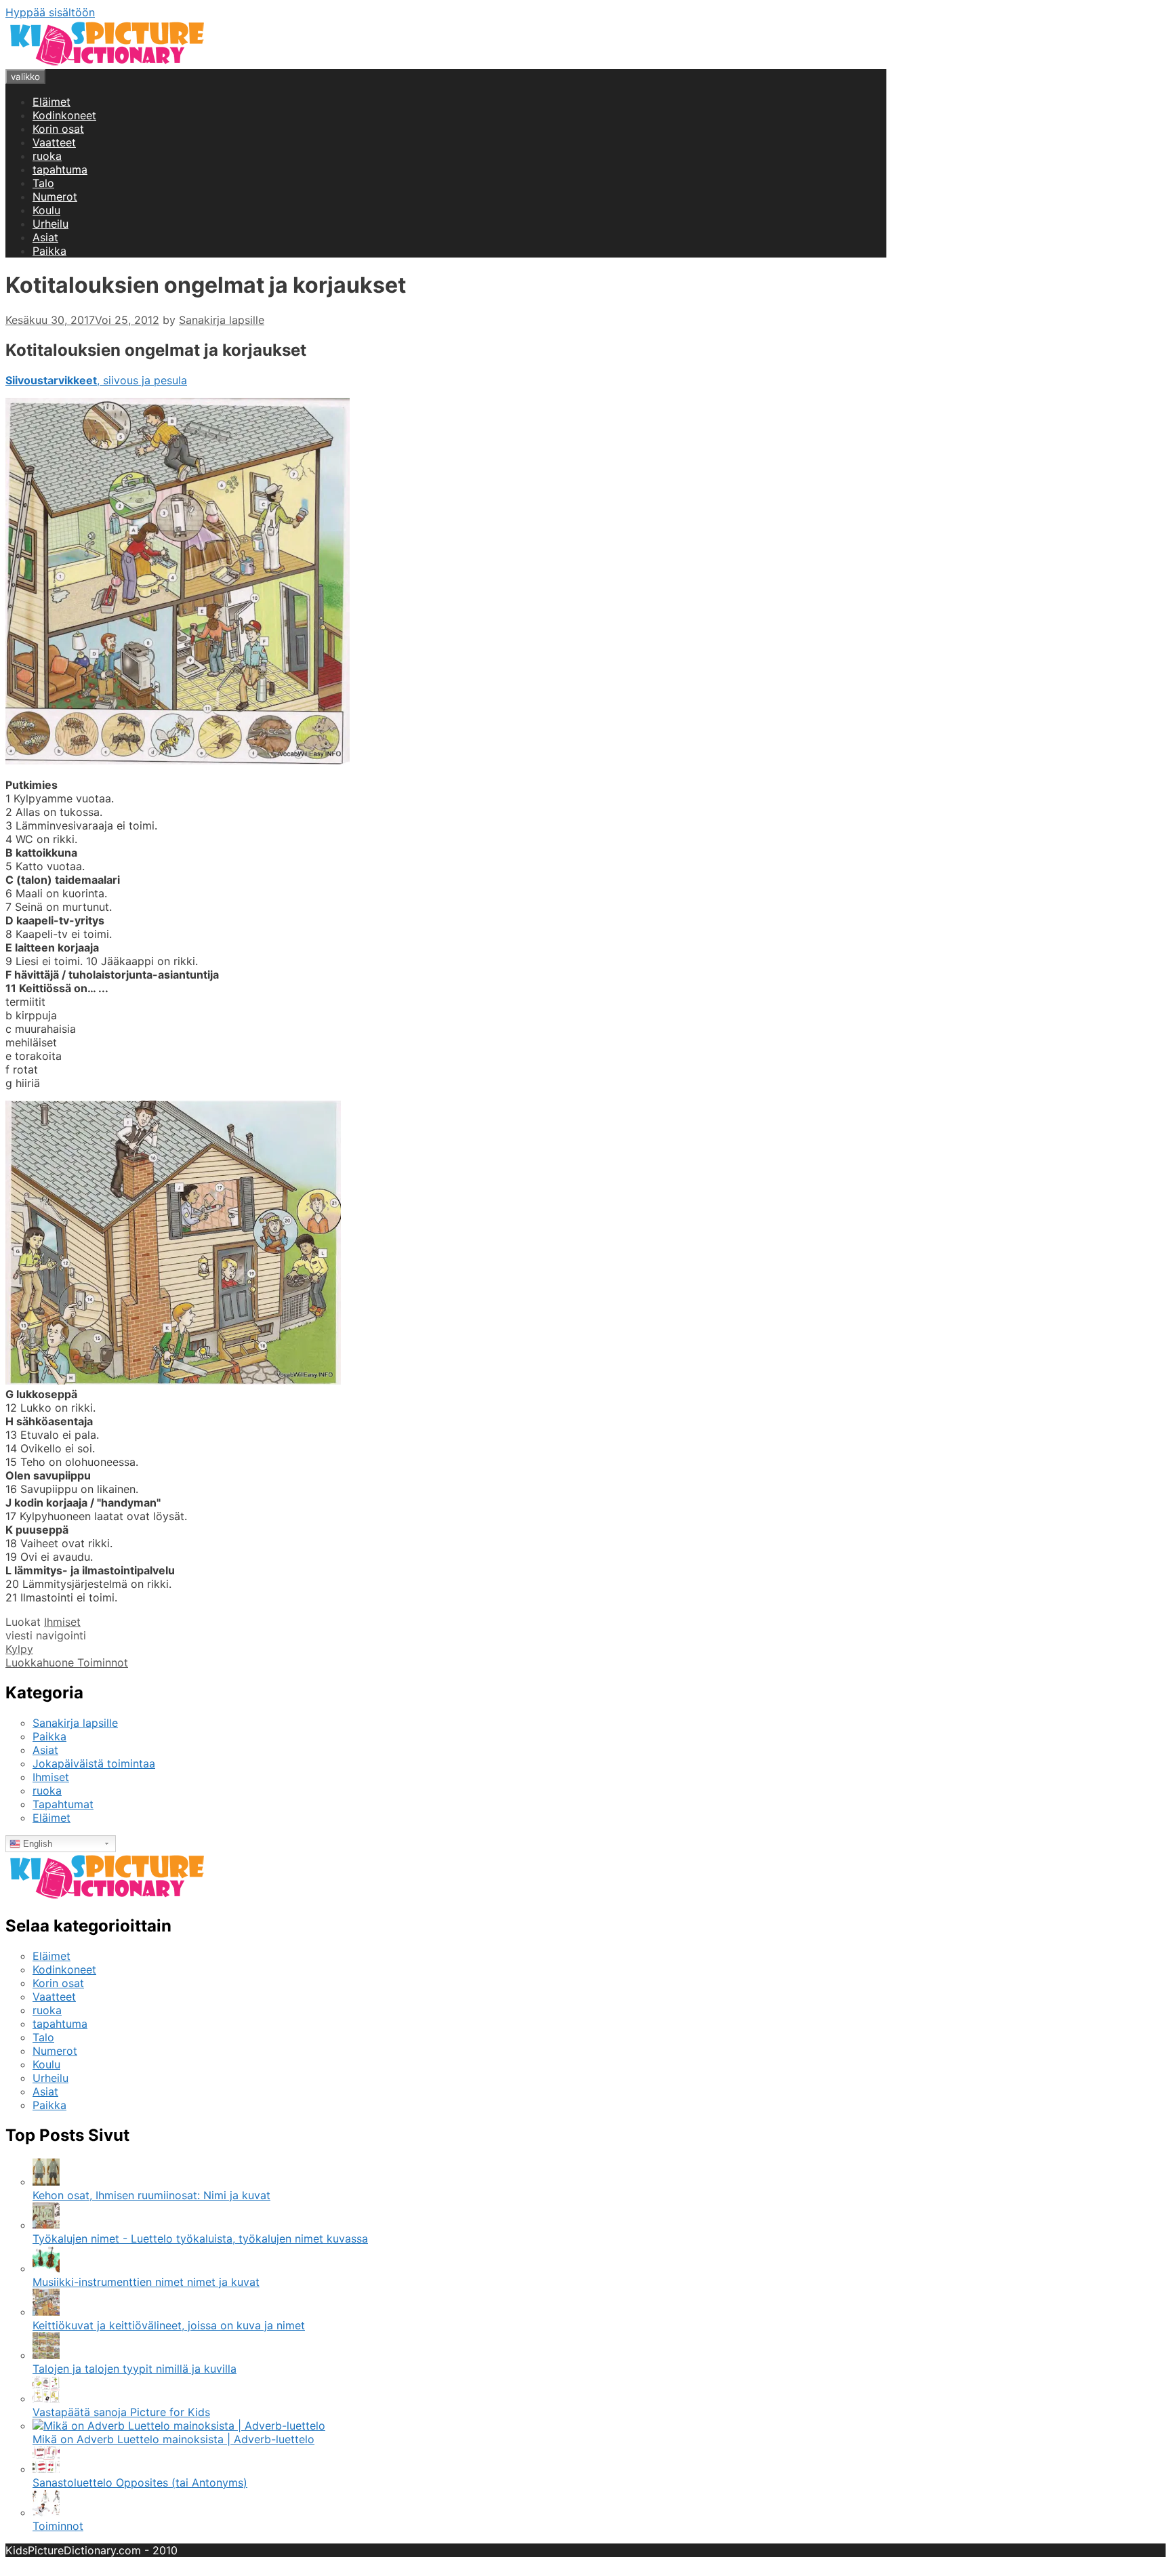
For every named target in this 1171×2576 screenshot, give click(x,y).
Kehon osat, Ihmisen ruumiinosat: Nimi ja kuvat (151, 2195)
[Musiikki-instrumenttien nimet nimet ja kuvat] (46, 2268)
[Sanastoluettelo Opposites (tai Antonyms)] (46, 2469)
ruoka (47, 156)
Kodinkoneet (64, 115)
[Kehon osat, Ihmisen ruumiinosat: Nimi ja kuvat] (46, 2182)
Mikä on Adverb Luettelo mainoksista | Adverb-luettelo (173, 2439)
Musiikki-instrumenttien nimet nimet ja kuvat (146, 2282)
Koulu (46, 210)
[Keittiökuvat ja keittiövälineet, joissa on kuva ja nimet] (46, 2312)
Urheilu (50, 224)
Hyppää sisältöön (50, 12)
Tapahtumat (63, 1804)
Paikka (49, 251)
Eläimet (52, 102)
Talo (43, 183)
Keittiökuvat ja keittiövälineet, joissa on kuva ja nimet (169, 2325)
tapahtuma (60, 169)
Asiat (45, 237)
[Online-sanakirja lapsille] (107, 62)
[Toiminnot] (46, 2512)
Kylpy (19, 1649)
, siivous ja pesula (96, 380)
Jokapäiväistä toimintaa (94, 1763)
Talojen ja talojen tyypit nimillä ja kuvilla (135, 2369)
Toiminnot (58, 2526)
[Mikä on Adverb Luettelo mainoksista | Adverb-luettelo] (179, 2426)
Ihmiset (62, 1622)
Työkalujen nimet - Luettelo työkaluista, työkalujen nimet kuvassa (200, 2238)
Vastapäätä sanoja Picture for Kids (121, 2412)
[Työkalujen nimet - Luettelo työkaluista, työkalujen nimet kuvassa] (46, 2225)
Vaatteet (54, 142)
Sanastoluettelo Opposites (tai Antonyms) (140, 2482)
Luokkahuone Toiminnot (67, 1662)
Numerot (55, 197)
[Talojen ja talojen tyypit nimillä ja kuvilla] (46, 2355)
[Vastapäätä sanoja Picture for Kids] (46, 2398)
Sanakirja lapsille (75, 1723)
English (36, 1844)
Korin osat (58, 129)
